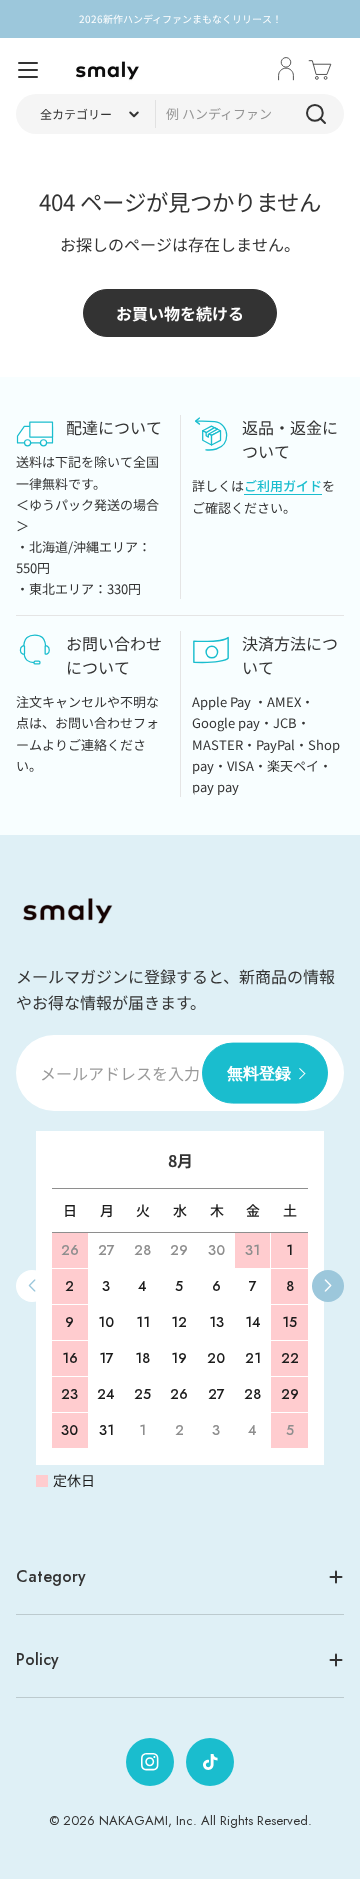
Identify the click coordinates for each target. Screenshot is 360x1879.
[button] (328, 1286)
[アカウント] (286, 70)
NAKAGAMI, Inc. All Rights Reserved (203, 1820)
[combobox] (180, 114)
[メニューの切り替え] (28, 70)
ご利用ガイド (283, 485)
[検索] (316, 114)
